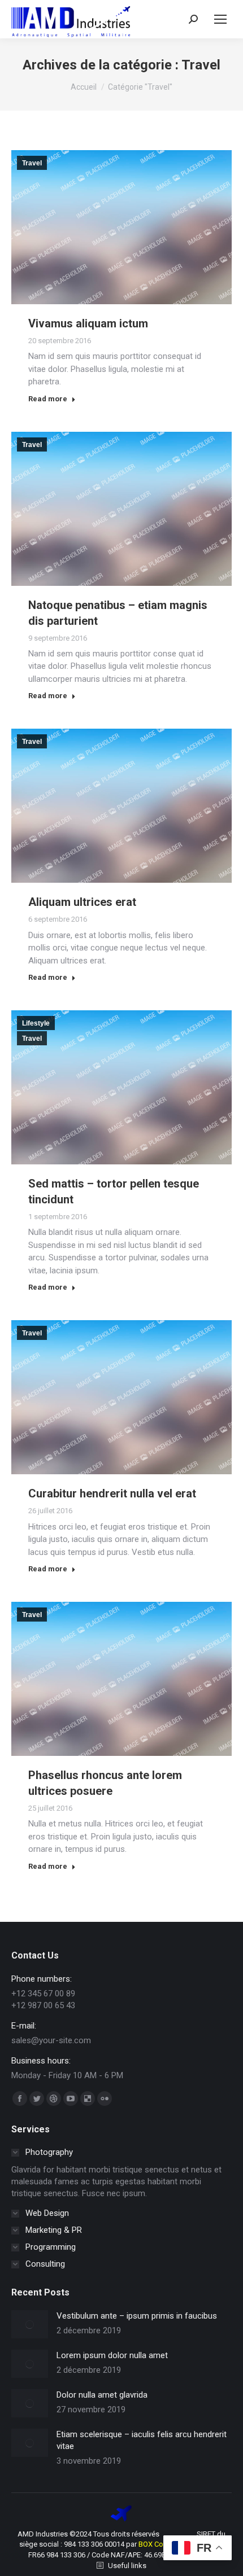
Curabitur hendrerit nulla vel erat (112, 1493)
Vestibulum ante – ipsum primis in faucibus (137, 2316)
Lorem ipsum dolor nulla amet (112, 2355)
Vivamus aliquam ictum (88, 323)
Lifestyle (36, 1023)
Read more (48, 399)
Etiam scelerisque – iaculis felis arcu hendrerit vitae (142, 2440)
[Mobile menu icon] (220, 19)
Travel (32, 163)
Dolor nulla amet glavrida (102, 2395)
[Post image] (30, 2324)
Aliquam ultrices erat (82, 902)
